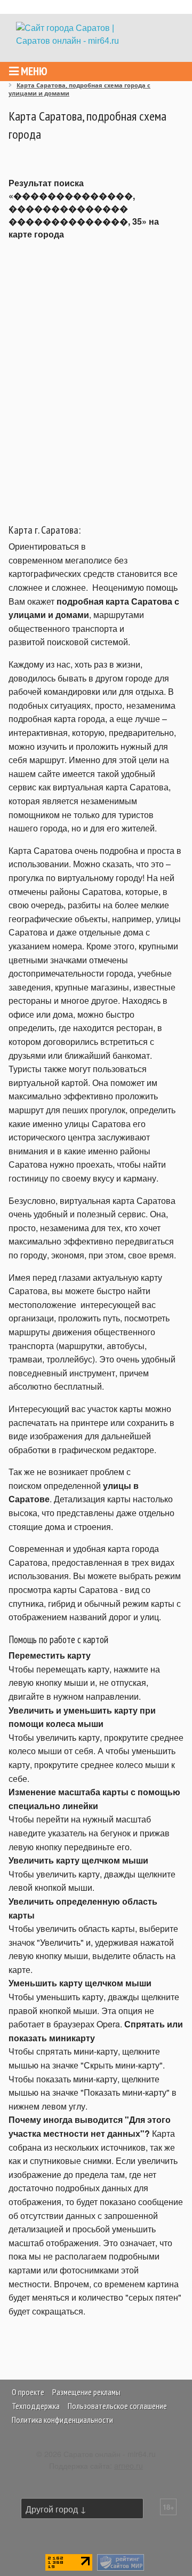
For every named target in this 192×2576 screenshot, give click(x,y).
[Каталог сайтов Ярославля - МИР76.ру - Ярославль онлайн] (121, 2561)
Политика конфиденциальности (62, 2420)
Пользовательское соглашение (117, 2406)
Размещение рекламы (86, 2392)
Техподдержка (36, 2406)
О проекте (28, 2392)
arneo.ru (129, 2465)
